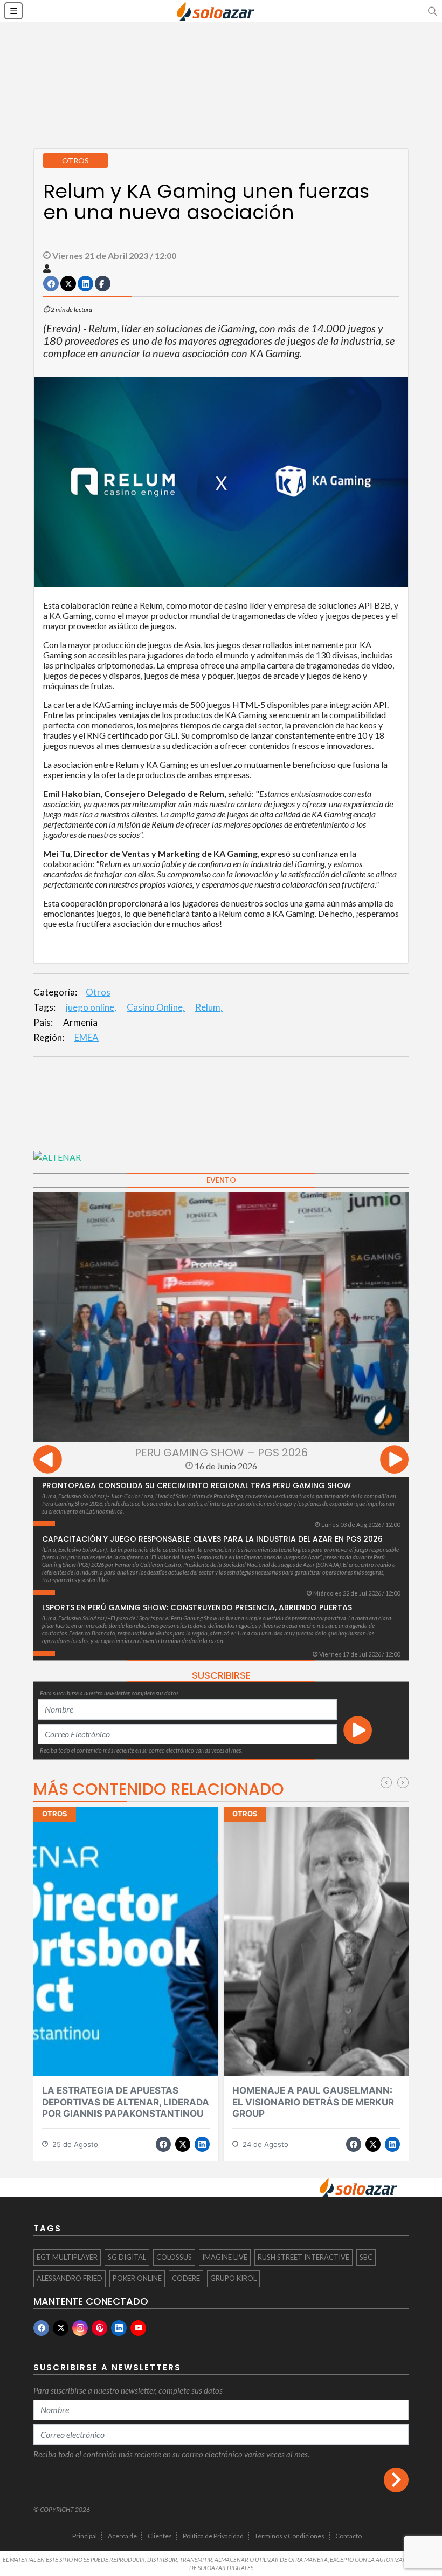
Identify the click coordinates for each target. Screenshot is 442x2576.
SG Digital (127, 2257)
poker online (137, 2278)
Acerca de (122, 2536)
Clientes (160, 2536)
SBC (366, 2257)
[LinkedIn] (119, 2328)
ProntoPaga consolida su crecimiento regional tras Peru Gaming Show (196, 1485)
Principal (85, 2536)
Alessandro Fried (70, 2278)
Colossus (174, 2257)
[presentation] (48, 1461)
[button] (431, 11)
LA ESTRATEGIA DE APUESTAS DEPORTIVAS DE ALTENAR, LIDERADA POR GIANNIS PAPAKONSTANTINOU (126, 2102)
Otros (98, 992)
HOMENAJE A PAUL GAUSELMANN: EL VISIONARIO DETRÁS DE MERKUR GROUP (313, 2102)
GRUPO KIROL (233, 2278)
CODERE (186, 2278)
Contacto (348, 2536)
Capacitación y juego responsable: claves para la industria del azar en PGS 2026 (212, 1539)
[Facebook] (41, 2328)
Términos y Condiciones (289, 2536)
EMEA (87, 1037)
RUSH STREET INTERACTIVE (303, 2257)
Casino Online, (156, 1007)
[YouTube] (138, 2328)
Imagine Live (225, 2257)
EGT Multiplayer (67, 2257)
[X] (61, 2328)
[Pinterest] (99, 2328)
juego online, (91, 1007)
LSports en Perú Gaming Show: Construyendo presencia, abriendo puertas (197, 1607)
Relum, (209, 1007)
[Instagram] (80, 2328)
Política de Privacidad (213, 2536)
